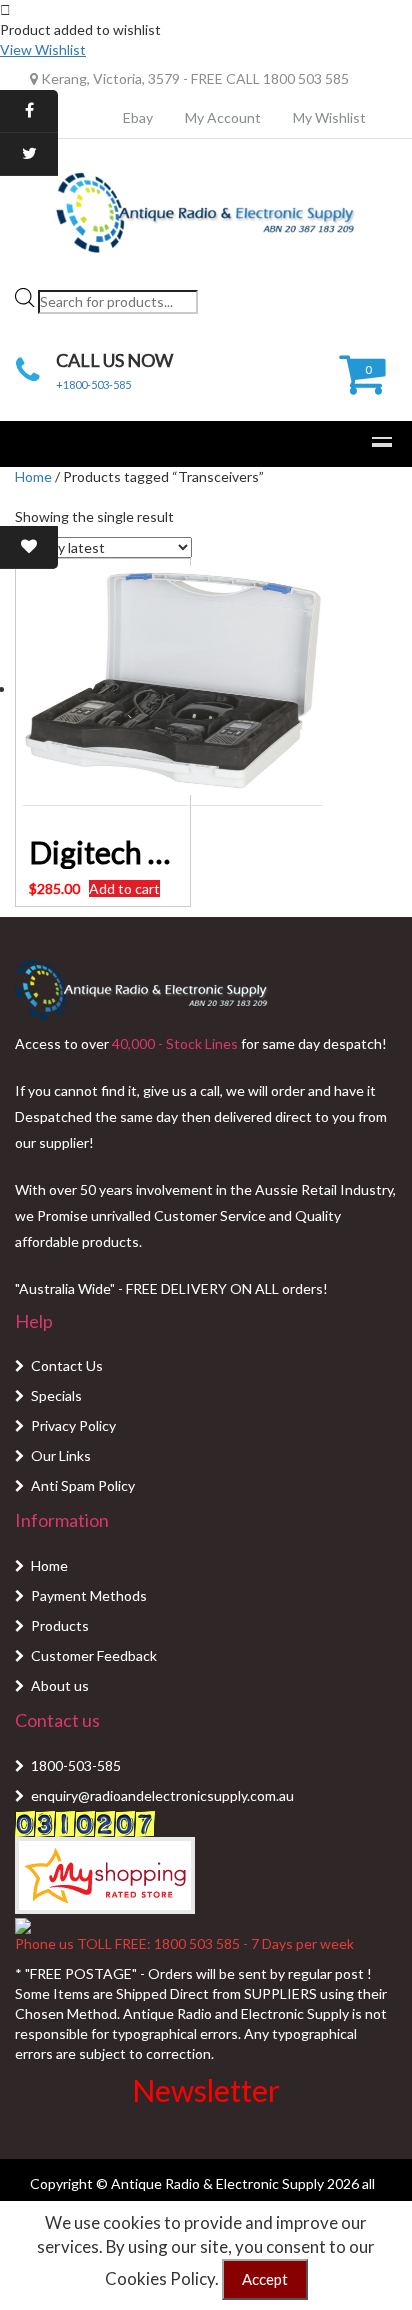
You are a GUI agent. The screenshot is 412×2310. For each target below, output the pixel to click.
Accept (265, 2279)
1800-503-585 (76, 1765)
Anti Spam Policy (83, 1485)
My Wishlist (329, 117)
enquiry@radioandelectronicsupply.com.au (162, 1795)
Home (33, 476)
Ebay (138, 117)
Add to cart (124, 888)
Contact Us (67, 1365)
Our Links (61, 1455)
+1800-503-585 (93, 384)
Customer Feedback (94, 1655)
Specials (56, 1395)
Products (60, 1625)
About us (60, 1685)
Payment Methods (89, 1595)
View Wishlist (43, 49)
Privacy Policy (73, 1425)
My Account (223, 117)
